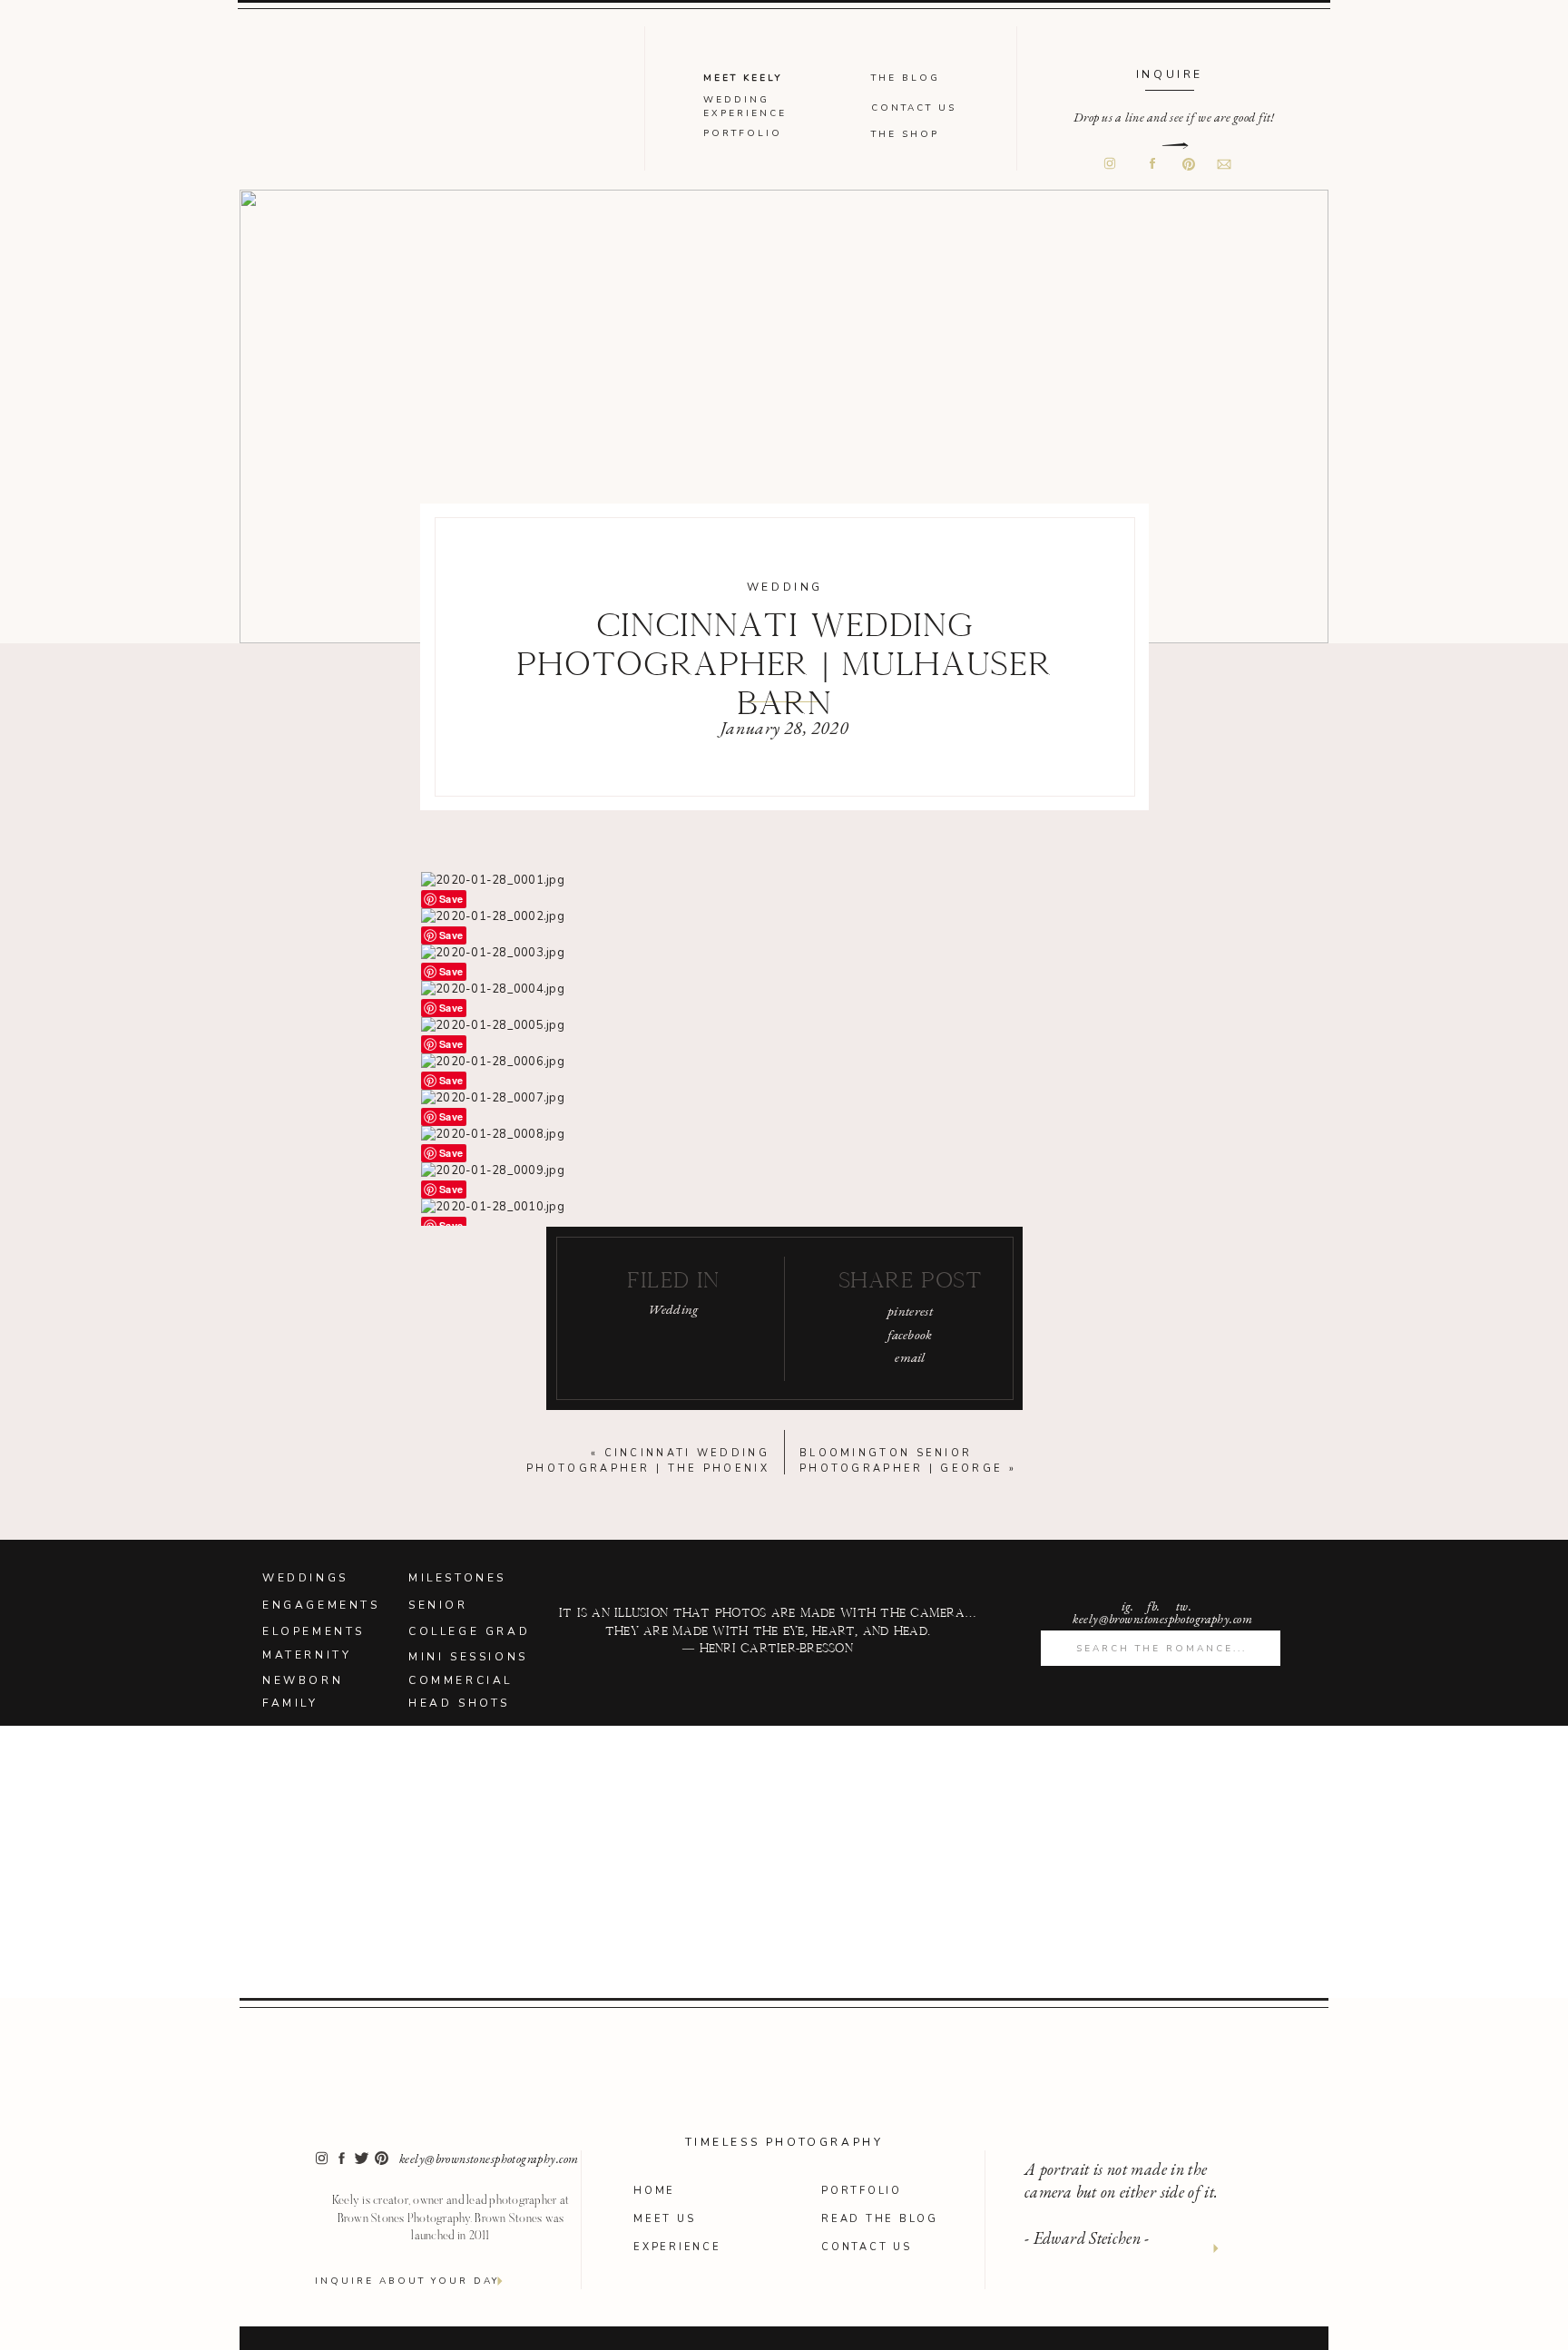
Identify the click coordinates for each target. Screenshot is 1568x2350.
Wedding (785, 587)
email (910, 1357)
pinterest (910, 1311)
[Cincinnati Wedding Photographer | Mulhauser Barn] (784, 416)
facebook (910, 1334)
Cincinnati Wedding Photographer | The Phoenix (648, 1461)
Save (451, 899)
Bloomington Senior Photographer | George (901, 1461)
